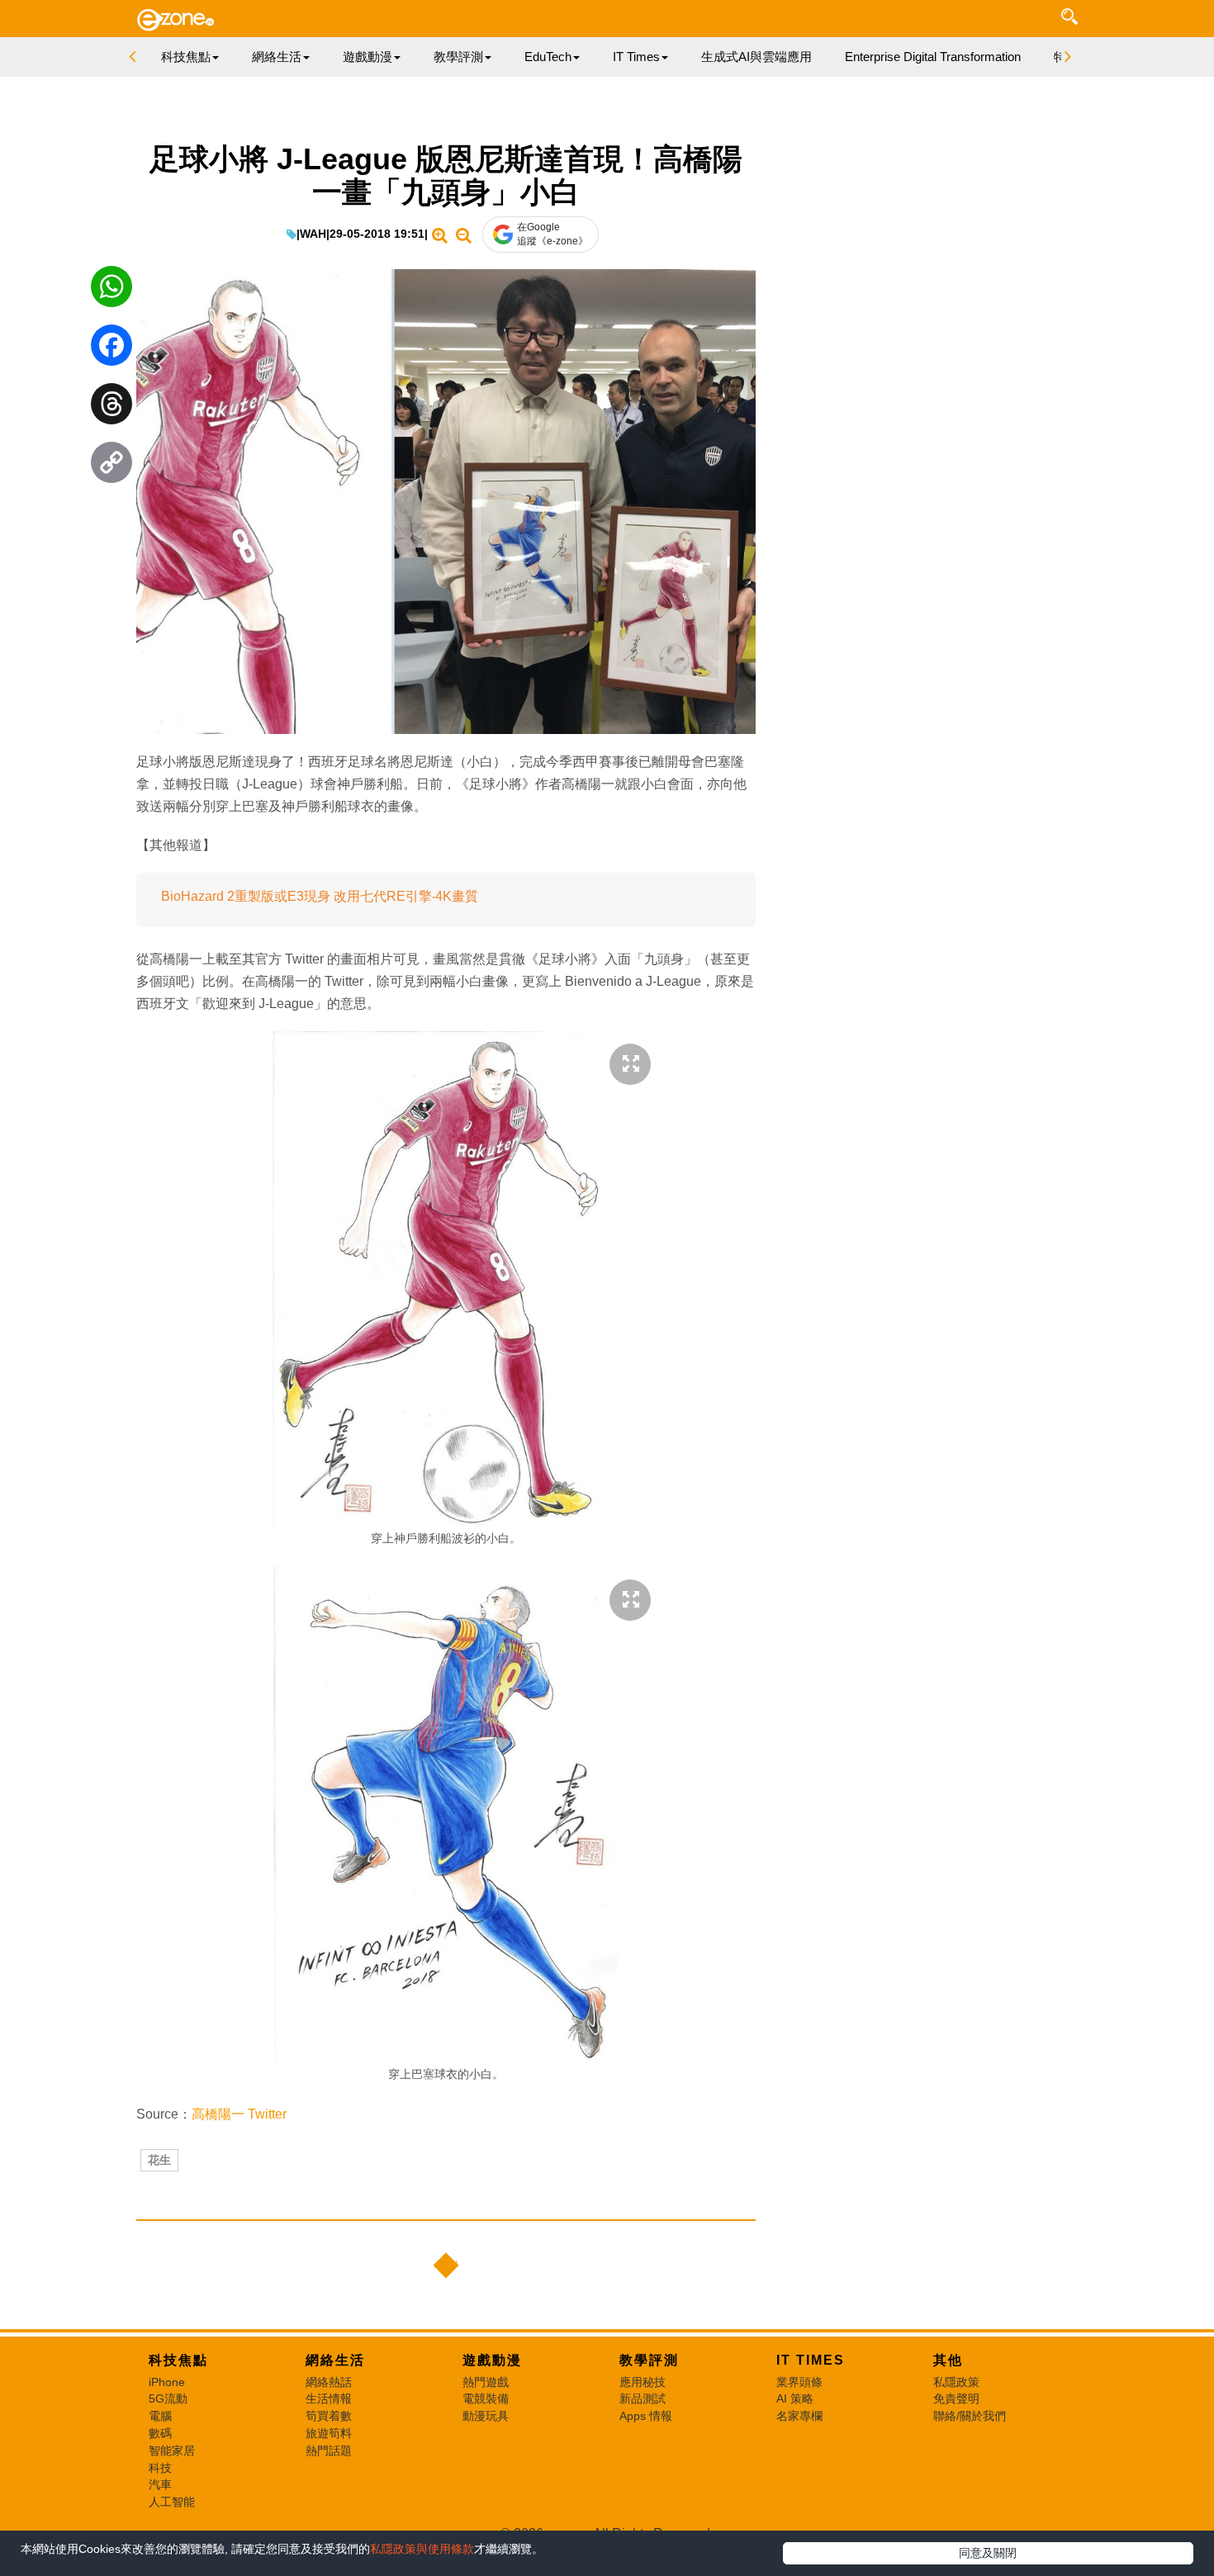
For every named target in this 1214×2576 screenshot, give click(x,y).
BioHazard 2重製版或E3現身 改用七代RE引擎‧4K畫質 (320, 896)
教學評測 (649, 2360)
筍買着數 (329, 2416)
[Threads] (111, 408)
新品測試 (643, 2398)
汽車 (160, 2484)
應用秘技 (643, 2382)
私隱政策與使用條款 (422, 2549)
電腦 (160, 2416)
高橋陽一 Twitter (239, 2114)
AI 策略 (795, 2398)
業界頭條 (799, 2382)
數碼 (160, 2433)
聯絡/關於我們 (970, 2416)
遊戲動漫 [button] (368, 57)
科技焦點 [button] (186, 57)
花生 (159, 2160)
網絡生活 (335, 2360)
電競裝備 (486, 2398)
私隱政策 (956, 2382)
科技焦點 (178, 2360)
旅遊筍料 (329, 2433)
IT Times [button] (636, 57)
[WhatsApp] (111, 291)
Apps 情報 (646, 2416)
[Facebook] (111, 349)
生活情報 (329, 2398)
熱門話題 (329, 2451)
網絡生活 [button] (277, 57)
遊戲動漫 (492, 2360)
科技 (160, 2468)
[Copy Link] (111, 466)
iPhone (167, 2382)
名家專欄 (799, 2416)
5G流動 (168, 2398)
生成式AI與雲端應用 (756, 57)
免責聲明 (956, 2398)
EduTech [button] (548, 57)
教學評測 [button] (458, 57)
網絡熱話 (329, 2382)
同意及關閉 (988, 2553)
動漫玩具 (486, 2416)
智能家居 (172, 2451)
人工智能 (172, 2502)
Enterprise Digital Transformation (933, 57)
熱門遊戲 (486, 2382)
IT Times (811, 2360)
